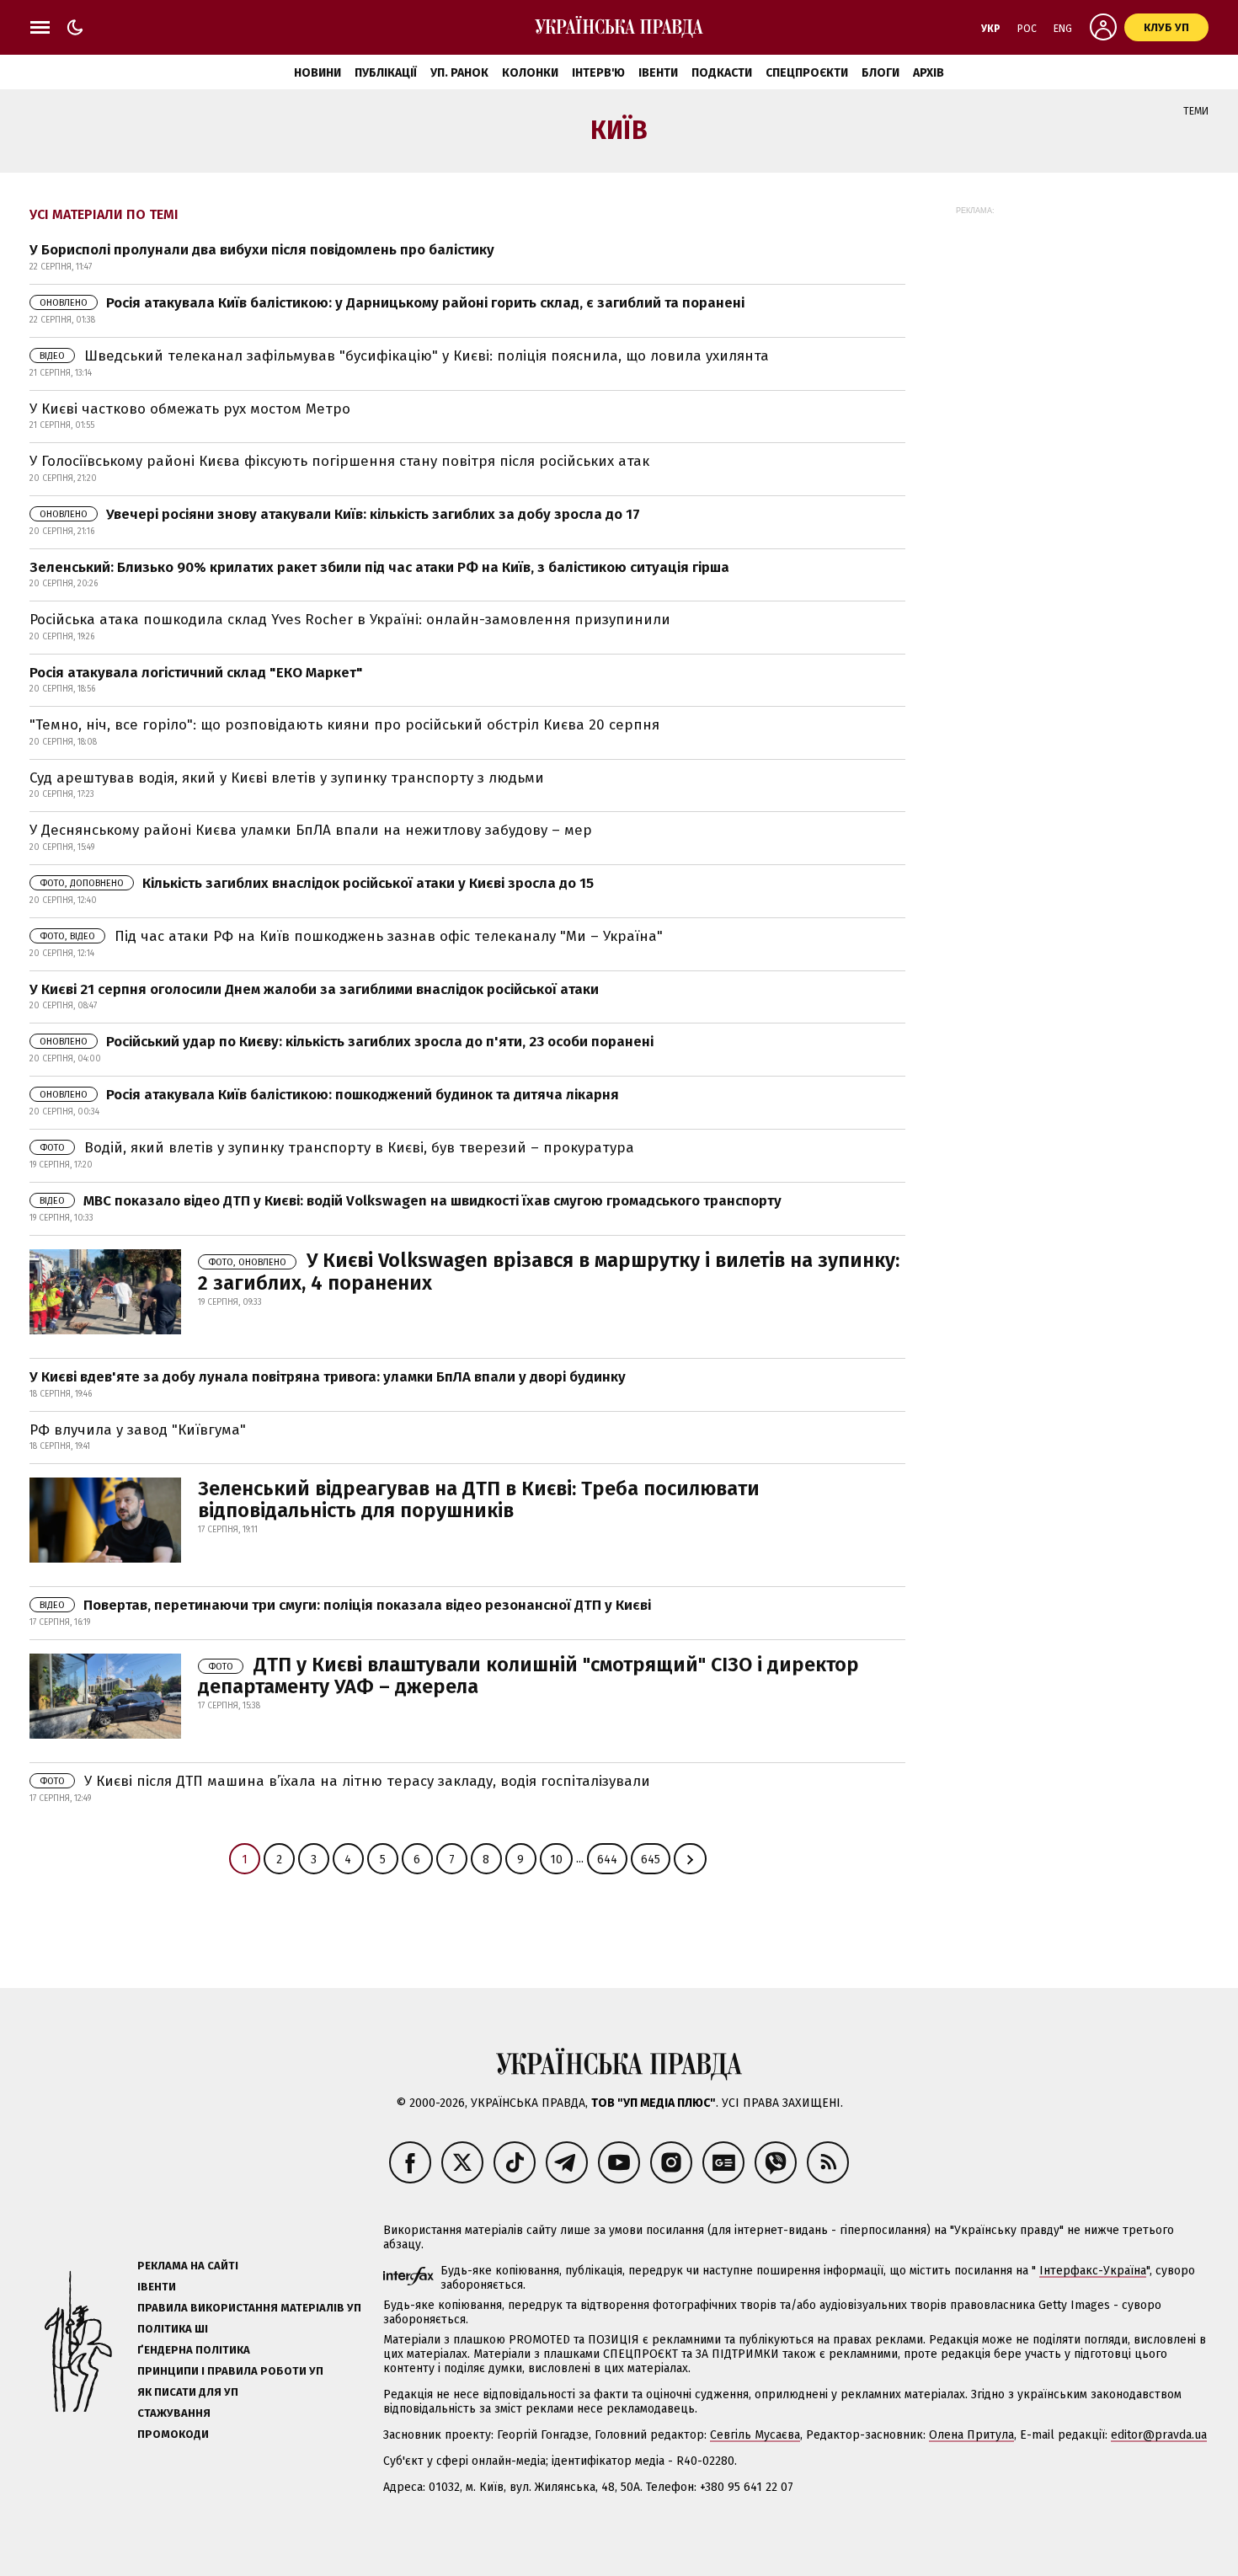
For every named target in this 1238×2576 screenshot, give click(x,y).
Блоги (880, 73)
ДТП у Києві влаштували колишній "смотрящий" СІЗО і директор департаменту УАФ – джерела (528, 1675)
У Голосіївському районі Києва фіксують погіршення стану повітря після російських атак (339, 461)
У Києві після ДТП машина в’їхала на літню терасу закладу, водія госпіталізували (345, 1781)
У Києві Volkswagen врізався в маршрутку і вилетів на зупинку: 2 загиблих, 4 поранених (549, 1271)
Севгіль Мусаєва (755, 2435)
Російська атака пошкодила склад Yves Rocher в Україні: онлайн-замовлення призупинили (350, 620)
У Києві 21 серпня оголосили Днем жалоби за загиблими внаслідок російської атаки (314, 989)
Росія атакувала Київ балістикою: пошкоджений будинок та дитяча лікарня (329, 1095)
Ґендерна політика (194, 2350)
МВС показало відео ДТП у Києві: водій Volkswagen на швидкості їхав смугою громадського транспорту (411, 1201)
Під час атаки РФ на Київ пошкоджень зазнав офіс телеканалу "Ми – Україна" (351, 936)
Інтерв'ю (598, 73)
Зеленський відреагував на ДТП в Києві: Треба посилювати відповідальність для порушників (479, 1499)
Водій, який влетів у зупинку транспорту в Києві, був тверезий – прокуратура (337, 1148)
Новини (318, 73)
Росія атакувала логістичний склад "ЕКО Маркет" (196, 673)
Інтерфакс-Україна (1093, 2271)
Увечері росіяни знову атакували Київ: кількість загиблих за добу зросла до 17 (340, 514)
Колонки (530, 73)
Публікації (386, 73)
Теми (1196, 111)
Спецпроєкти (807, 73)
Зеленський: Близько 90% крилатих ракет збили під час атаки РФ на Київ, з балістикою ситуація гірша (379, 567)
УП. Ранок (459, 73)
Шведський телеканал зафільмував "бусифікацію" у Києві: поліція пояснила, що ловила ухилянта (404, 356)
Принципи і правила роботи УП (230, 2371)
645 (651, 1860)
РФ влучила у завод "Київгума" (138, 1430)
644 (607, 1860)
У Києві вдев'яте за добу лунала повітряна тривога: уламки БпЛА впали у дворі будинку (328, 1377)
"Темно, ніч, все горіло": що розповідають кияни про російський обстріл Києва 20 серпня (344, 725)
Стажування (174, 2413)
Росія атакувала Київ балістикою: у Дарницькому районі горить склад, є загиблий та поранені (392, 303)
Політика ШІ (173, 2329)
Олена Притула (971, 2435)
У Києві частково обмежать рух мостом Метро (190, 409)
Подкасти (722, 73)
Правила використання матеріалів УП (249, 2308)
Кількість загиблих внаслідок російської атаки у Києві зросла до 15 (317, 883)
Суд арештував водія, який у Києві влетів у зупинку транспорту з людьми (287, 778)
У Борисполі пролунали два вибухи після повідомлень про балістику (262, 250)
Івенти (658, 73)
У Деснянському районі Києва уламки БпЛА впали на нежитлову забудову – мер (311, 830)
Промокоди (173, 2434)
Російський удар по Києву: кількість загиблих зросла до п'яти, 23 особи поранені (347, 1042)
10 (556, 1860)
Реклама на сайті (188, 2266)
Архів (928, 73)
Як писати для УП (188, 2392)
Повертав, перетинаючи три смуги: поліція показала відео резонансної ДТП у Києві (345, 1605)
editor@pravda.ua (1159, 2435)
